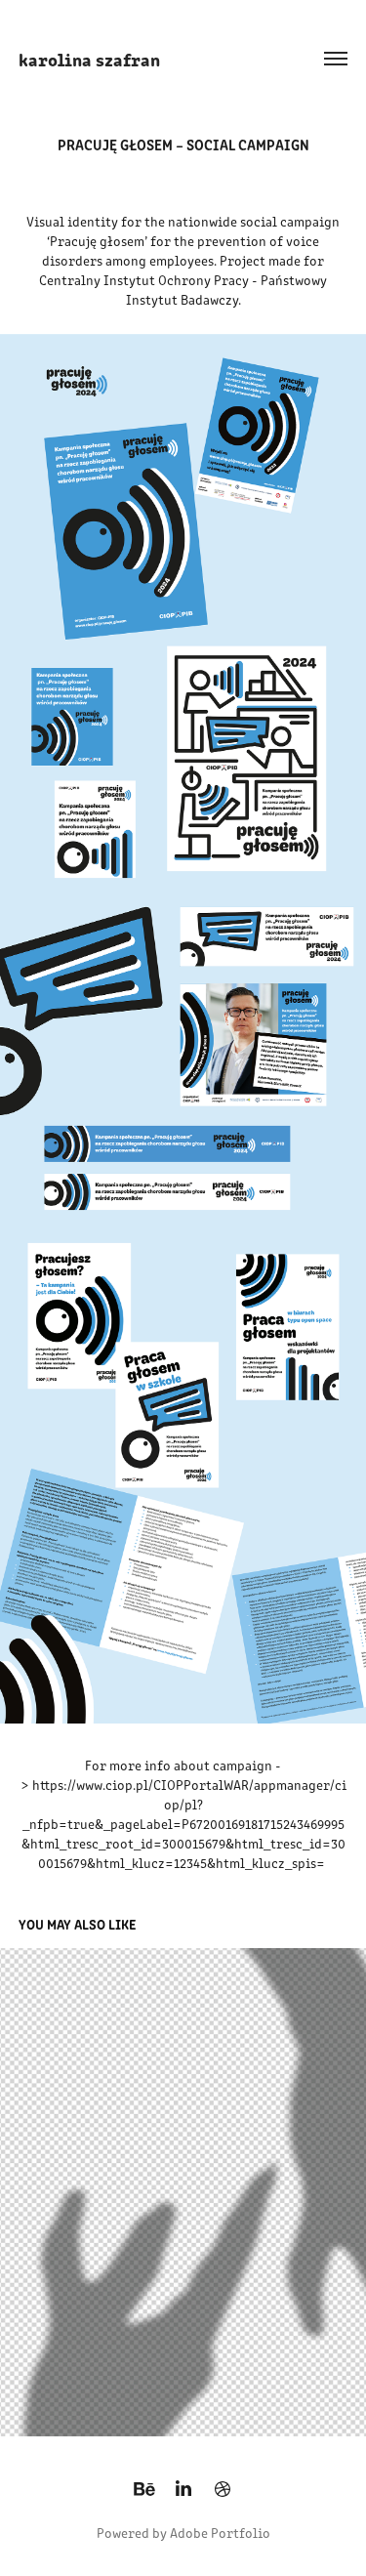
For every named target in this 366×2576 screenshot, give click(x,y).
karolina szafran (89, 59)
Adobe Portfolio (220, 2533)
